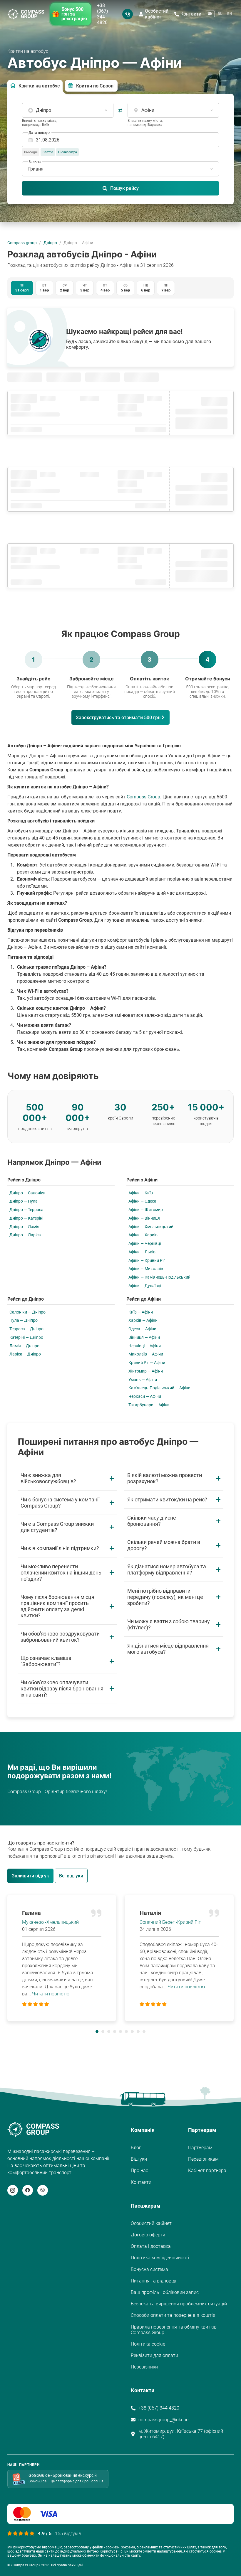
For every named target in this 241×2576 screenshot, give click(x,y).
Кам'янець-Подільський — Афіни (159, 1388)
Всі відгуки (71, 1876)
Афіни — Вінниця (144, 1218)
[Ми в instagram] (13, 2190)
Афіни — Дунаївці (145, 1286)
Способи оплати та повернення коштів (173, 2315)
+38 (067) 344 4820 (103, 14)
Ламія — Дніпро (24, 1346)
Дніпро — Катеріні (26, 1218)
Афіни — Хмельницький (151, 1227)
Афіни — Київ (141, 1193)
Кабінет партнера (207, 2170)
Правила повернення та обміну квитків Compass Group (174, 2330)
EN (230, 14)
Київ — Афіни (141, 1312)
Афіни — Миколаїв (146, 1269)
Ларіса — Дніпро (25, 1354)
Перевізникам (203, 2159)
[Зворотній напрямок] (120, 110)
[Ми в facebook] (28, 2190)
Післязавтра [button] (68, 152)
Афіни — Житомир (146, 1210)
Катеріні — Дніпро (26, 1337)
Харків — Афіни (143, 1320)
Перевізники (144, 2367)
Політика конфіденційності (160, 2258)
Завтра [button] (48, 152)
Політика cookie (148, 2344)
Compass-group (22, 243)
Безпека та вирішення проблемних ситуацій (179, 2304)
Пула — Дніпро (24, 1320)
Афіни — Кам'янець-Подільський (159, 1277)
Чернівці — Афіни (145, 1346)
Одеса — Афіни (142, 1329)
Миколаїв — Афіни (146, 1354)
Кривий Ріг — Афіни (147, 1363)
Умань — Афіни (143, 1380)
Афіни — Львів (142, 1252)
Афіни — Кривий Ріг (147, 1260)
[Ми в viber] (43, 2190)
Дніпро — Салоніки (27, 1193)
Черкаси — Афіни (145, 1396)
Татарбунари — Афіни (149, 1405)
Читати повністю (51, 1994)
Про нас (139, 2170)
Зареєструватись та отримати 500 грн (118, 718)
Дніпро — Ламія (24, 1227)
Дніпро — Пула (24, 1201)
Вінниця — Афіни (144, 1337)
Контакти (191, 14)
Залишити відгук (30, 1876)
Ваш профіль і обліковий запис (165, 2292)
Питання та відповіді (154, 2281)
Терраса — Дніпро (26, 1329)
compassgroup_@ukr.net (164, 2420)
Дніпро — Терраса (26, 1210)
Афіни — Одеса (142, 1201)
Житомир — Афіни (146, 1371)
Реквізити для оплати (154, 2355)
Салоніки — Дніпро (27, 1312)
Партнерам (200, 2148)
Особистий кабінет (157, 14)
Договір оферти (148, 2235)
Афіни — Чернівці (145, 1243)
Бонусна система (149, 2269)
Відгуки (139, 2159)
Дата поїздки (40, 133)
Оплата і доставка (151, 2246)
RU (220, 14)
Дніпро (50, 243)
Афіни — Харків (143, 1235)
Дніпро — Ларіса (25, 1235)
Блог (136, 2148)
